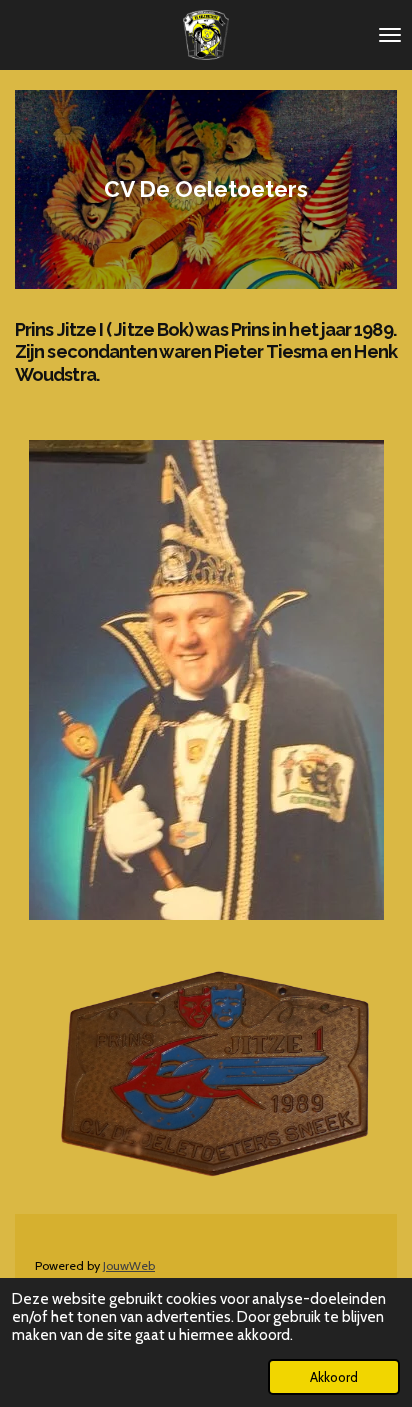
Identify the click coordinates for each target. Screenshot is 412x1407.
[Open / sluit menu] (390, 35)
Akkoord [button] (334, 1377)
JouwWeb (129, 1265)
